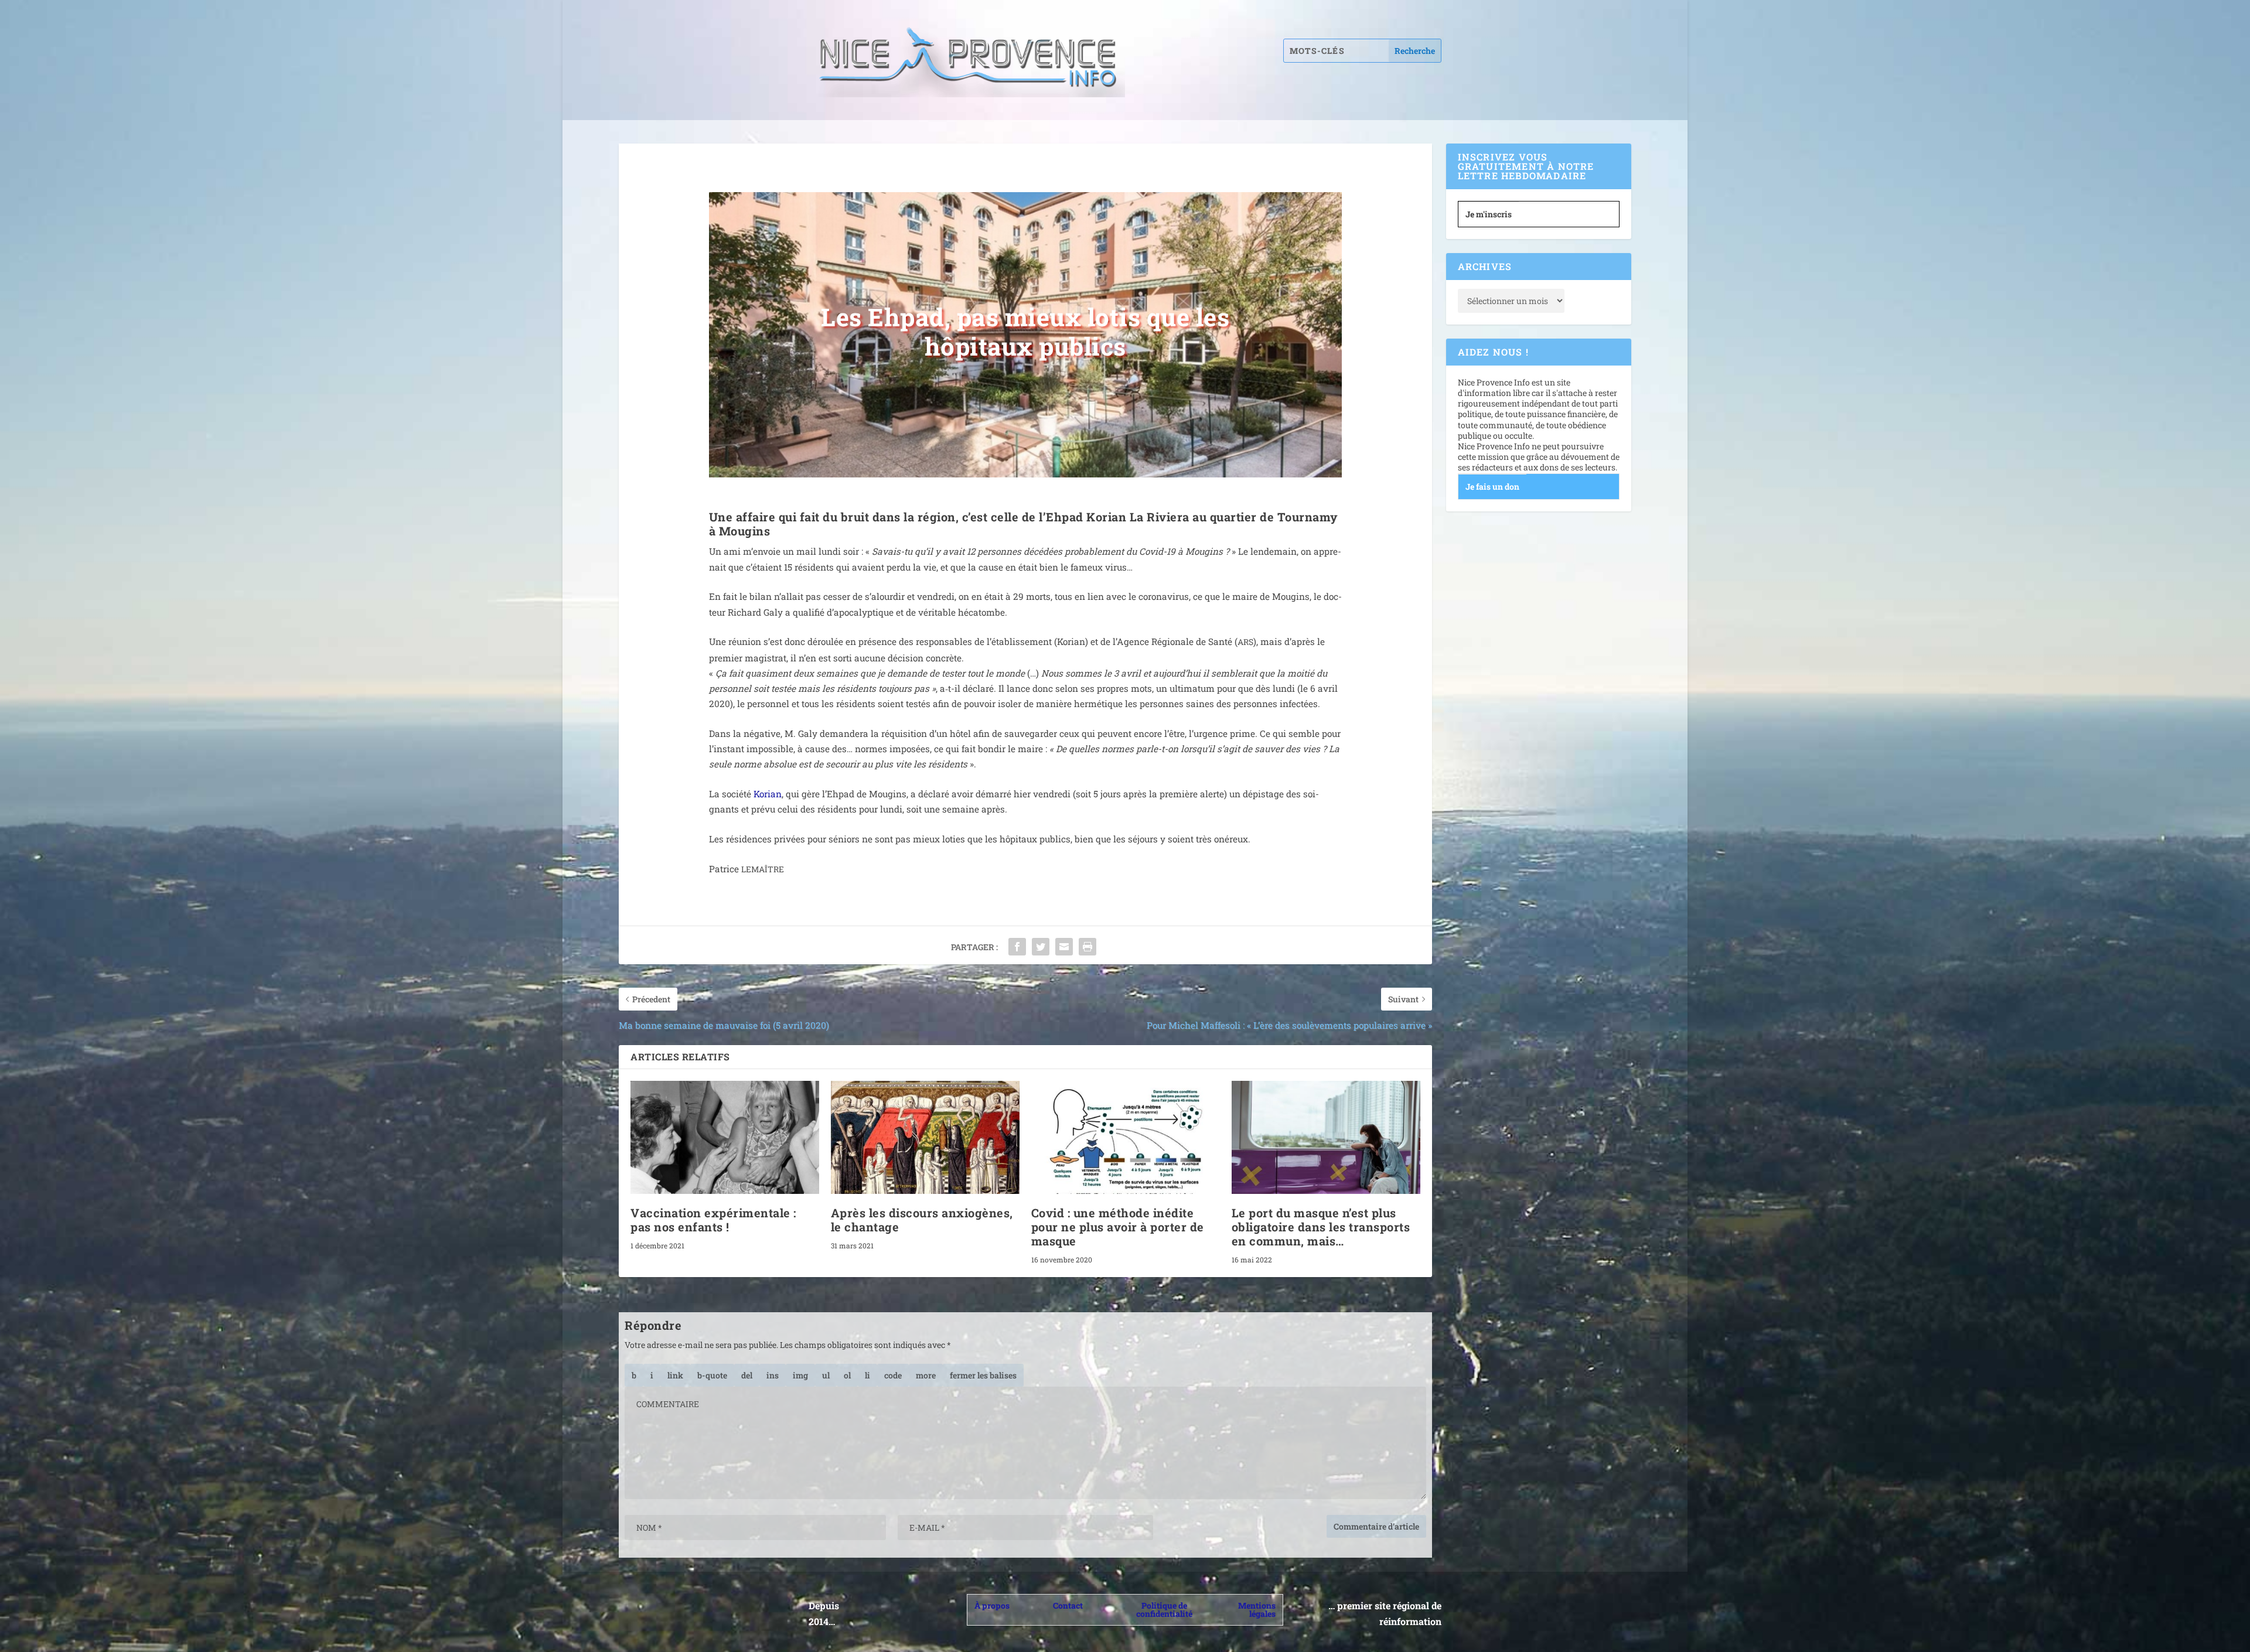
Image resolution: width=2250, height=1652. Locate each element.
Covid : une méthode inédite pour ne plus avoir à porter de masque (1118, 1227)
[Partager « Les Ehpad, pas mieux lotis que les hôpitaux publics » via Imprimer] (1087, 947)
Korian (768, 794)
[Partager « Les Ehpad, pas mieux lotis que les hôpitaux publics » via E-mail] (1064, 947)
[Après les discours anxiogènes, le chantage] (925, 1137)
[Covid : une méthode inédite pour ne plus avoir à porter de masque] (1126, 1137)
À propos (992, 1605)
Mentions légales (1257, 1610)
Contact (1068, 1605)
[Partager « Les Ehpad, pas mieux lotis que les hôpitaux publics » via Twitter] (1041, 947)
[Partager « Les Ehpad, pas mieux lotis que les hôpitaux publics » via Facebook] (1017, 947)
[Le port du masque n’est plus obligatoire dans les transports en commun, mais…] (1326, 1137)
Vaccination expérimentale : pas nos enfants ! (713, 1220)
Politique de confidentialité (1164, 1610)
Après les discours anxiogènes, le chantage (922, 1220)
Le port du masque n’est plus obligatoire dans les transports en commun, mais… (1321, 1227)
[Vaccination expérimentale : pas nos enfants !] (725, 1137)
